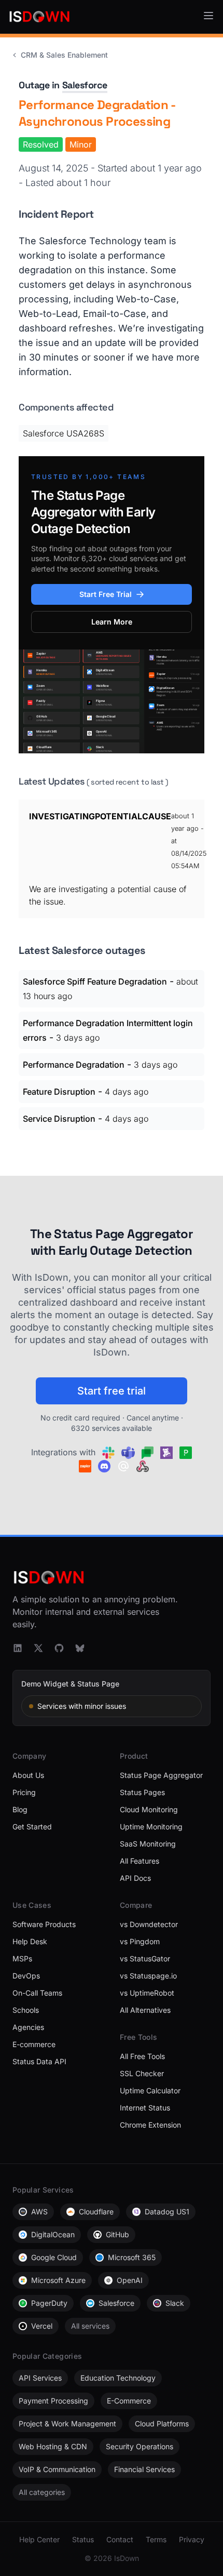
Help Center (39, 2539)
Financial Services (144, 2469)
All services (90, 2326)
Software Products (44, 1924)
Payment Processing (53, 2401)
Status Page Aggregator (161, 1775)
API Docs (135, 1878)
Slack (175, 2303)
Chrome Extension (150, 2125)
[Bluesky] (80, 1648)
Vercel (42, 2326)
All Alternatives (145, 2010)
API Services (40, 2378)
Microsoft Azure (58, 2280)
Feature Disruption (59, 1092)
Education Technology (118, 2378)
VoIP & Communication (57, 2469)
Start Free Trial (106, 594)
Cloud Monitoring (149, 1809)
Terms (156, 2539)
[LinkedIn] (18, 1648)
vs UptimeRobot (147, 1993)
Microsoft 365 (132, 2257)
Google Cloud (54, 2257)
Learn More (112, 622)
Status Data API (39, 2061)
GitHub (117, 2234)
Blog (20, 1809)
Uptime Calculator (150, 2090)
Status (83, 2539)
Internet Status (145, 2108)
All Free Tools (142, 2056)
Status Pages (142, 1792)
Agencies (28, 2027)
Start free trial (112, 1391)
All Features (140, 1861)
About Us (28, 1775)
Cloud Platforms (162, 2424)
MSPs (22, 1958)
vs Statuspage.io (148, 1976)
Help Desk (30, 1941)
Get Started (32, 1827)
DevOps (26, 1976)
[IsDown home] (39, 17)
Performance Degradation (74, 1065)
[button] (208, 16)
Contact (120, 2539)
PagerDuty (49, 2303)
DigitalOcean (53, 2234)
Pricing (24, 1792)
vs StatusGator (145, 1958)
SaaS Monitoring (148, 1844)
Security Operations (140, 2446)
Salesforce (85, 85)
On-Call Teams (37, 1993)
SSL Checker (142, 2073)
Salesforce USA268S (64, 433)
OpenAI (130, 2280)
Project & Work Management (67, 2424)
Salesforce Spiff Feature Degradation (95, 981)
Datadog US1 (167, 2212)
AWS (39, 2212)
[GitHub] (59, 1648)
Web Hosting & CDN (53, 2446)
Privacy (192, 2539)
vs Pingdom (140, 1941)
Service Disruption (59, 1119)
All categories (42, 2492)
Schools (26, 2010)
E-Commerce (129, 2401)
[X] (38, 1648)
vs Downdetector (149, 1924)
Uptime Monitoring (151, 1827)
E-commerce (34, 2044)
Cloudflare (96, 2212)
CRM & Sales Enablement (64, 55)
